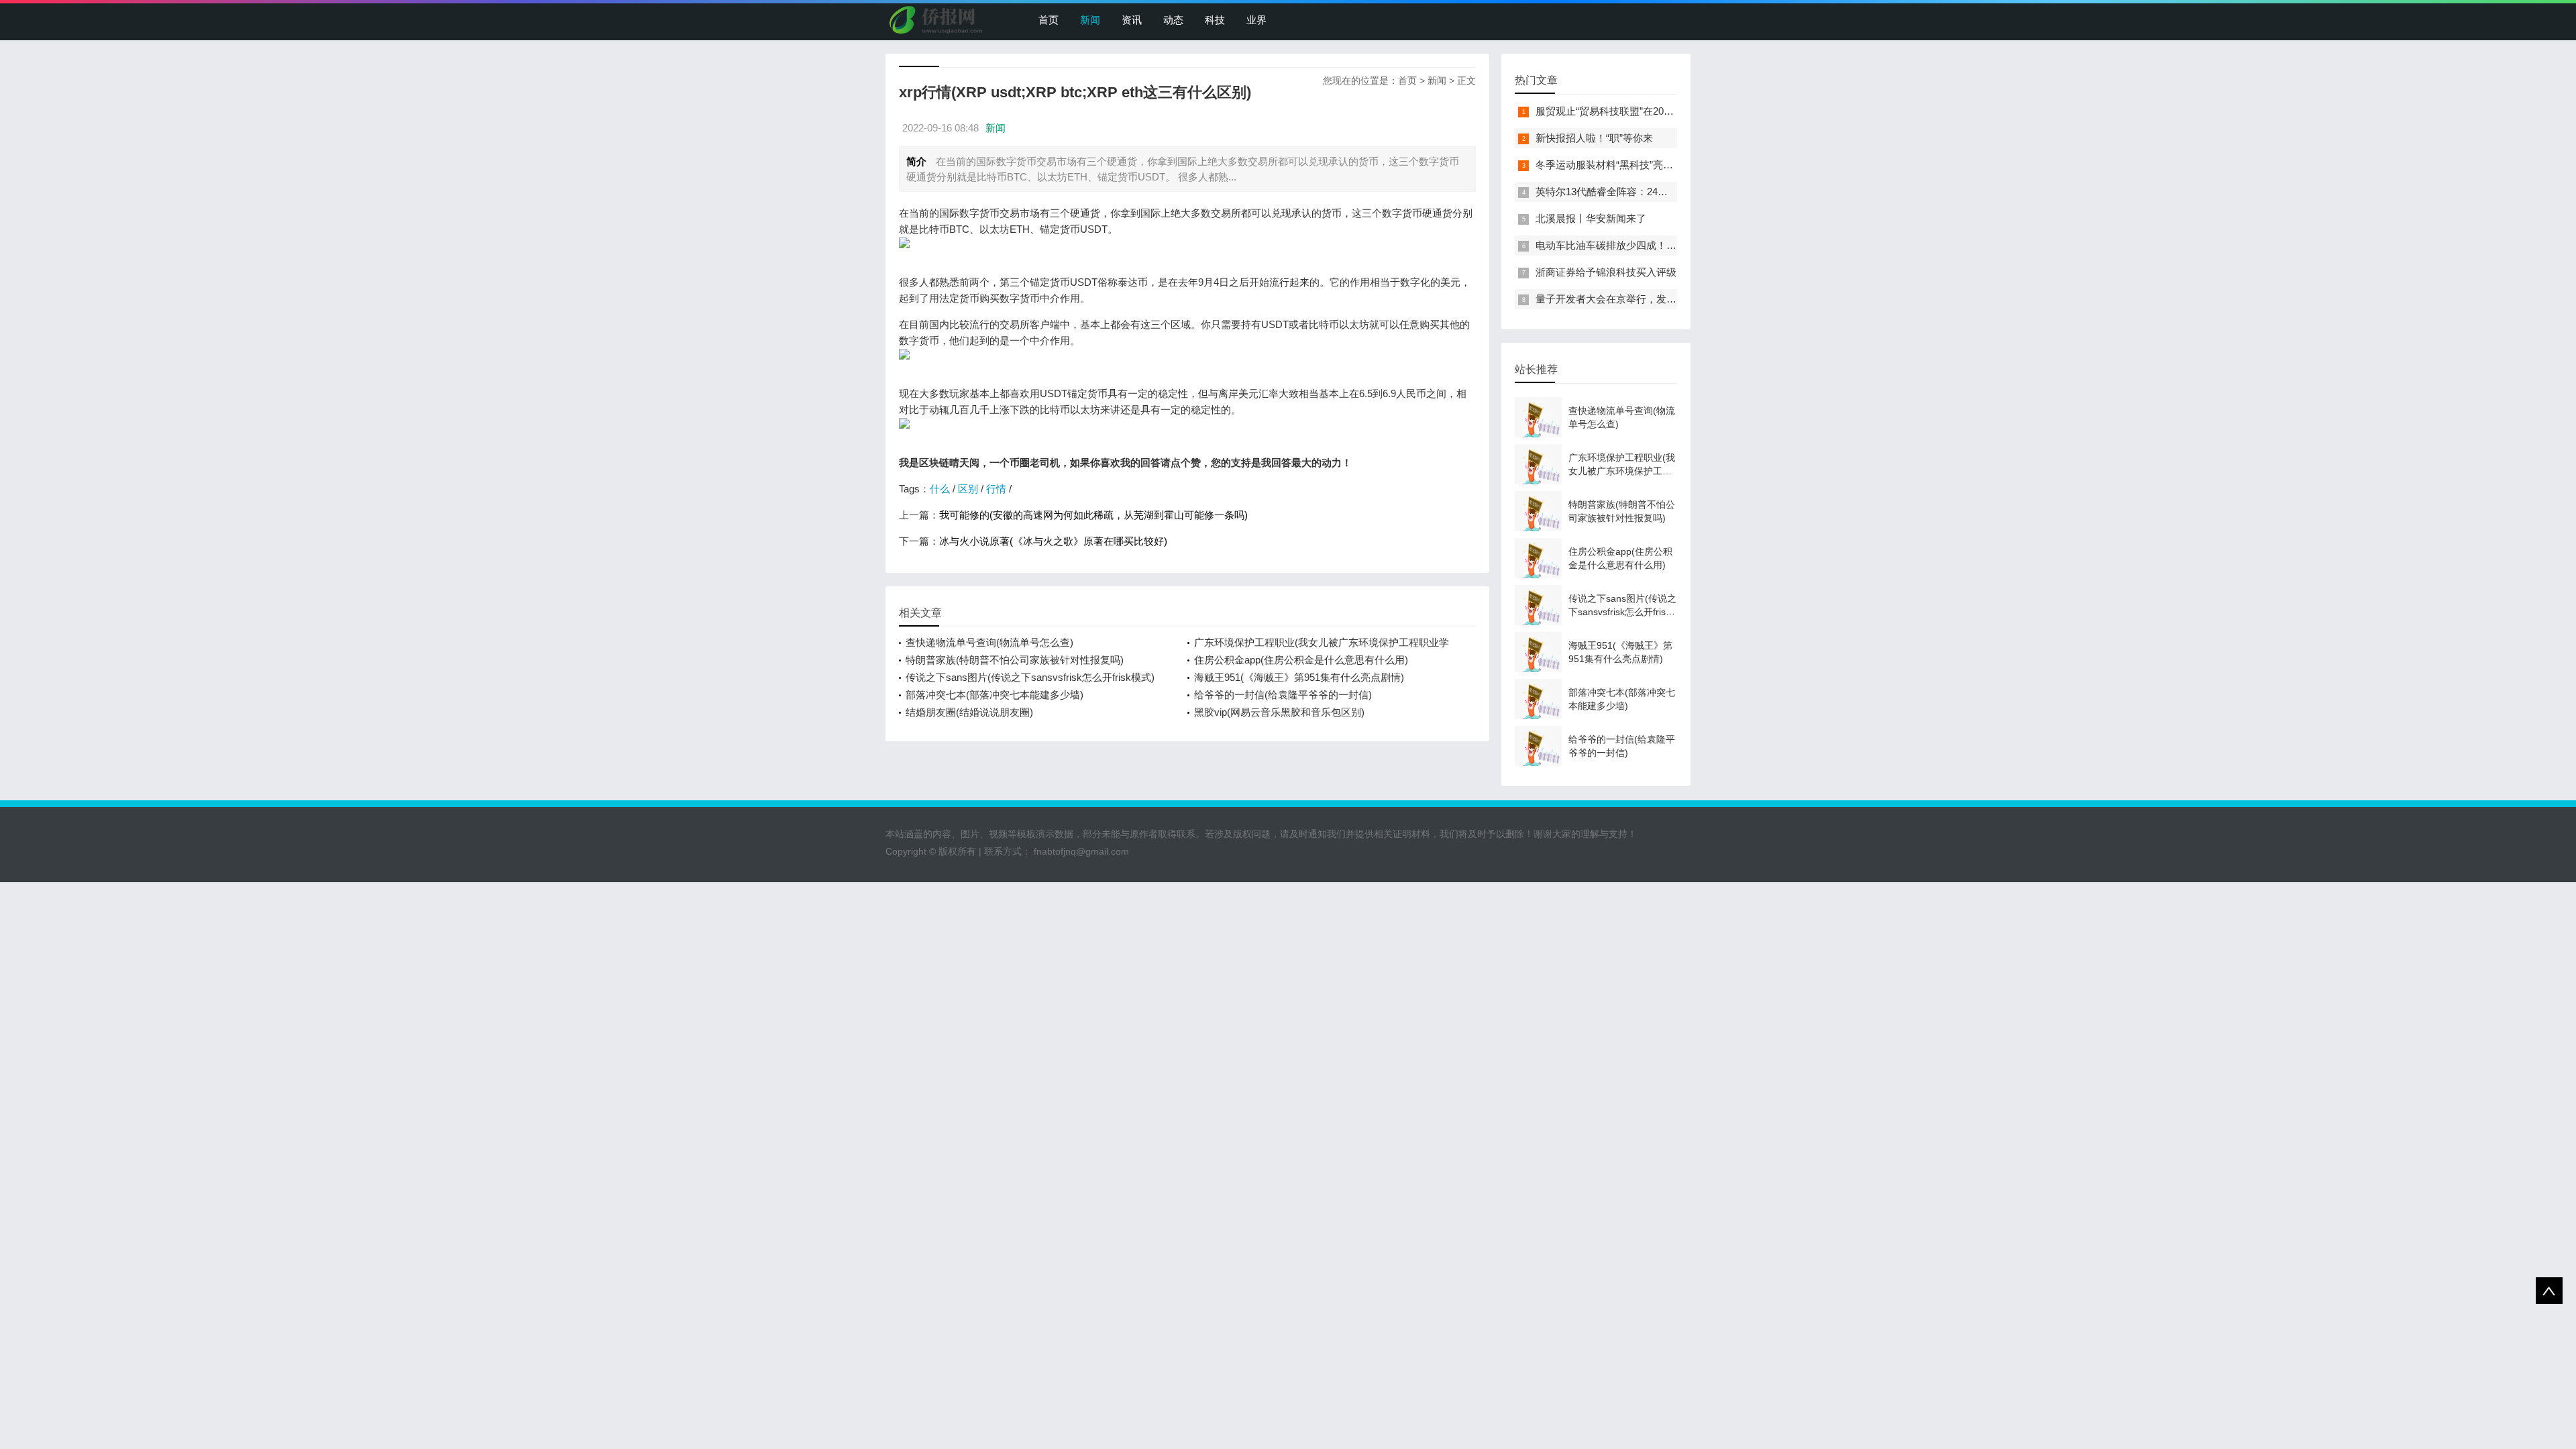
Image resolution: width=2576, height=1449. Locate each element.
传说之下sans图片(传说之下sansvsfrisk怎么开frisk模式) (1030, 677)
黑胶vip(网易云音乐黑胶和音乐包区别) (1279, 712)
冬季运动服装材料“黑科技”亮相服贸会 (1619, 165)
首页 (1049, 20)
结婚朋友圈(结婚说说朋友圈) (969, 712)
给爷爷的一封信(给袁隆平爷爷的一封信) (1283, 695)
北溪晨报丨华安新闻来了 (1591, 218)
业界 (1256, 20)
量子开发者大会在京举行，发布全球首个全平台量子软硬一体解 (1676, 299)
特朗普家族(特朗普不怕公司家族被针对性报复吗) (1015, 660)
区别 (968, 489)
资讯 (1132, 20)
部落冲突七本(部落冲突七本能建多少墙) (995, 695)
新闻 (1090, 20)
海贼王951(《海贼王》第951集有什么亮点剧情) (1299, 677)
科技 (1215, 20)
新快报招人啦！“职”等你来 (1594, 138)
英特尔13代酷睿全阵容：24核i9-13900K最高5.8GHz (1651, 192)
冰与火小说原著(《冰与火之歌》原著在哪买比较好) (1053, 541)
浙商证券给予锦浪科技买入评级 (1606, 272)
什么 (940, 489)
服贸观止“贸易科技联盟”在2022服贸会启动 (1630, 111)
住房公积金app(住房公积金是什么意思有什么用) (1301, 660)
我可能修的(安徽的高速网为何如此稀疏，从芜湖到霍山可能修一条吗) (1093, 515)
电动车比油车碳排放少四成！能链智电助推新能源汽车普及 (1666, 245)
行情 (996, 489)
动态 (1173, 20)
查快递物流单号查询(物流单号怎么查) (989, 642)
